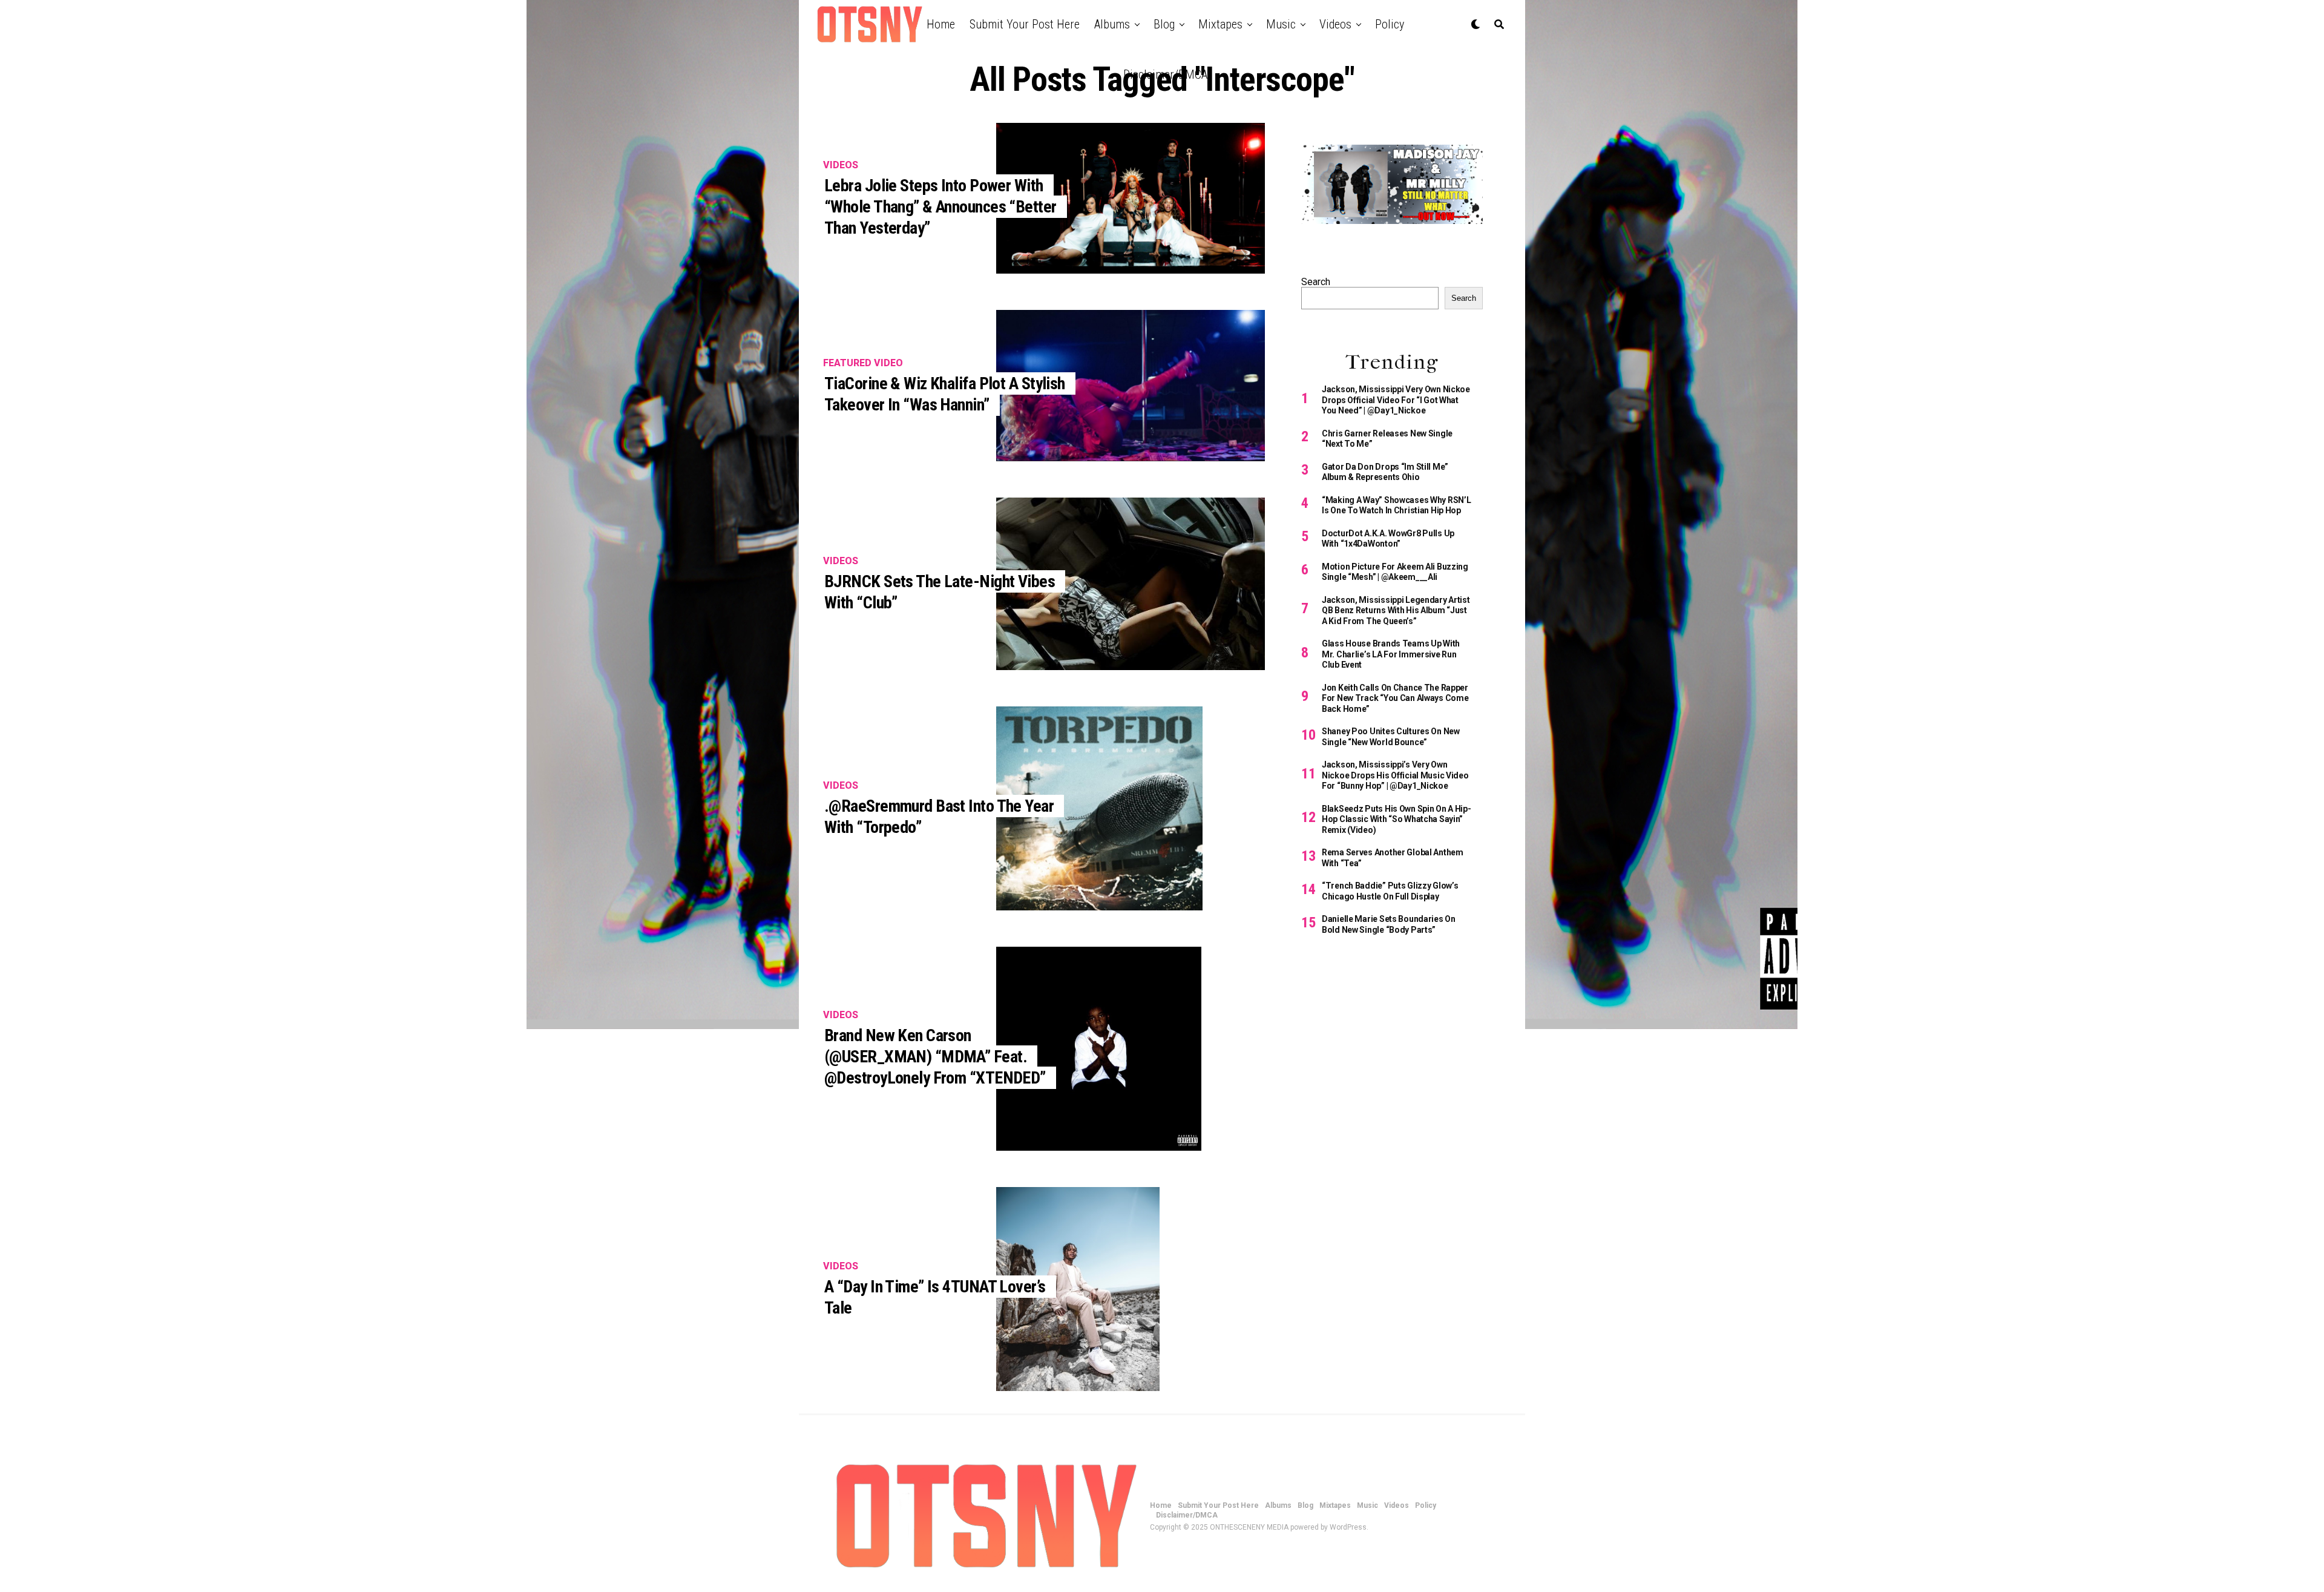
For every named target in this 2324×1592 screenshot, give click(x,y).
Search (1316, 282)
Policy (1390, 24)
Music (1281, 24)
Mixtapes (1220, 24)
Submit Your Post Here (1025, 24)
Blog (1164, 24)
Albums (1112, 24)
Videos (1335, 24)
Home (941, 24)
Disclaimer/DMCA (1165, 74)
